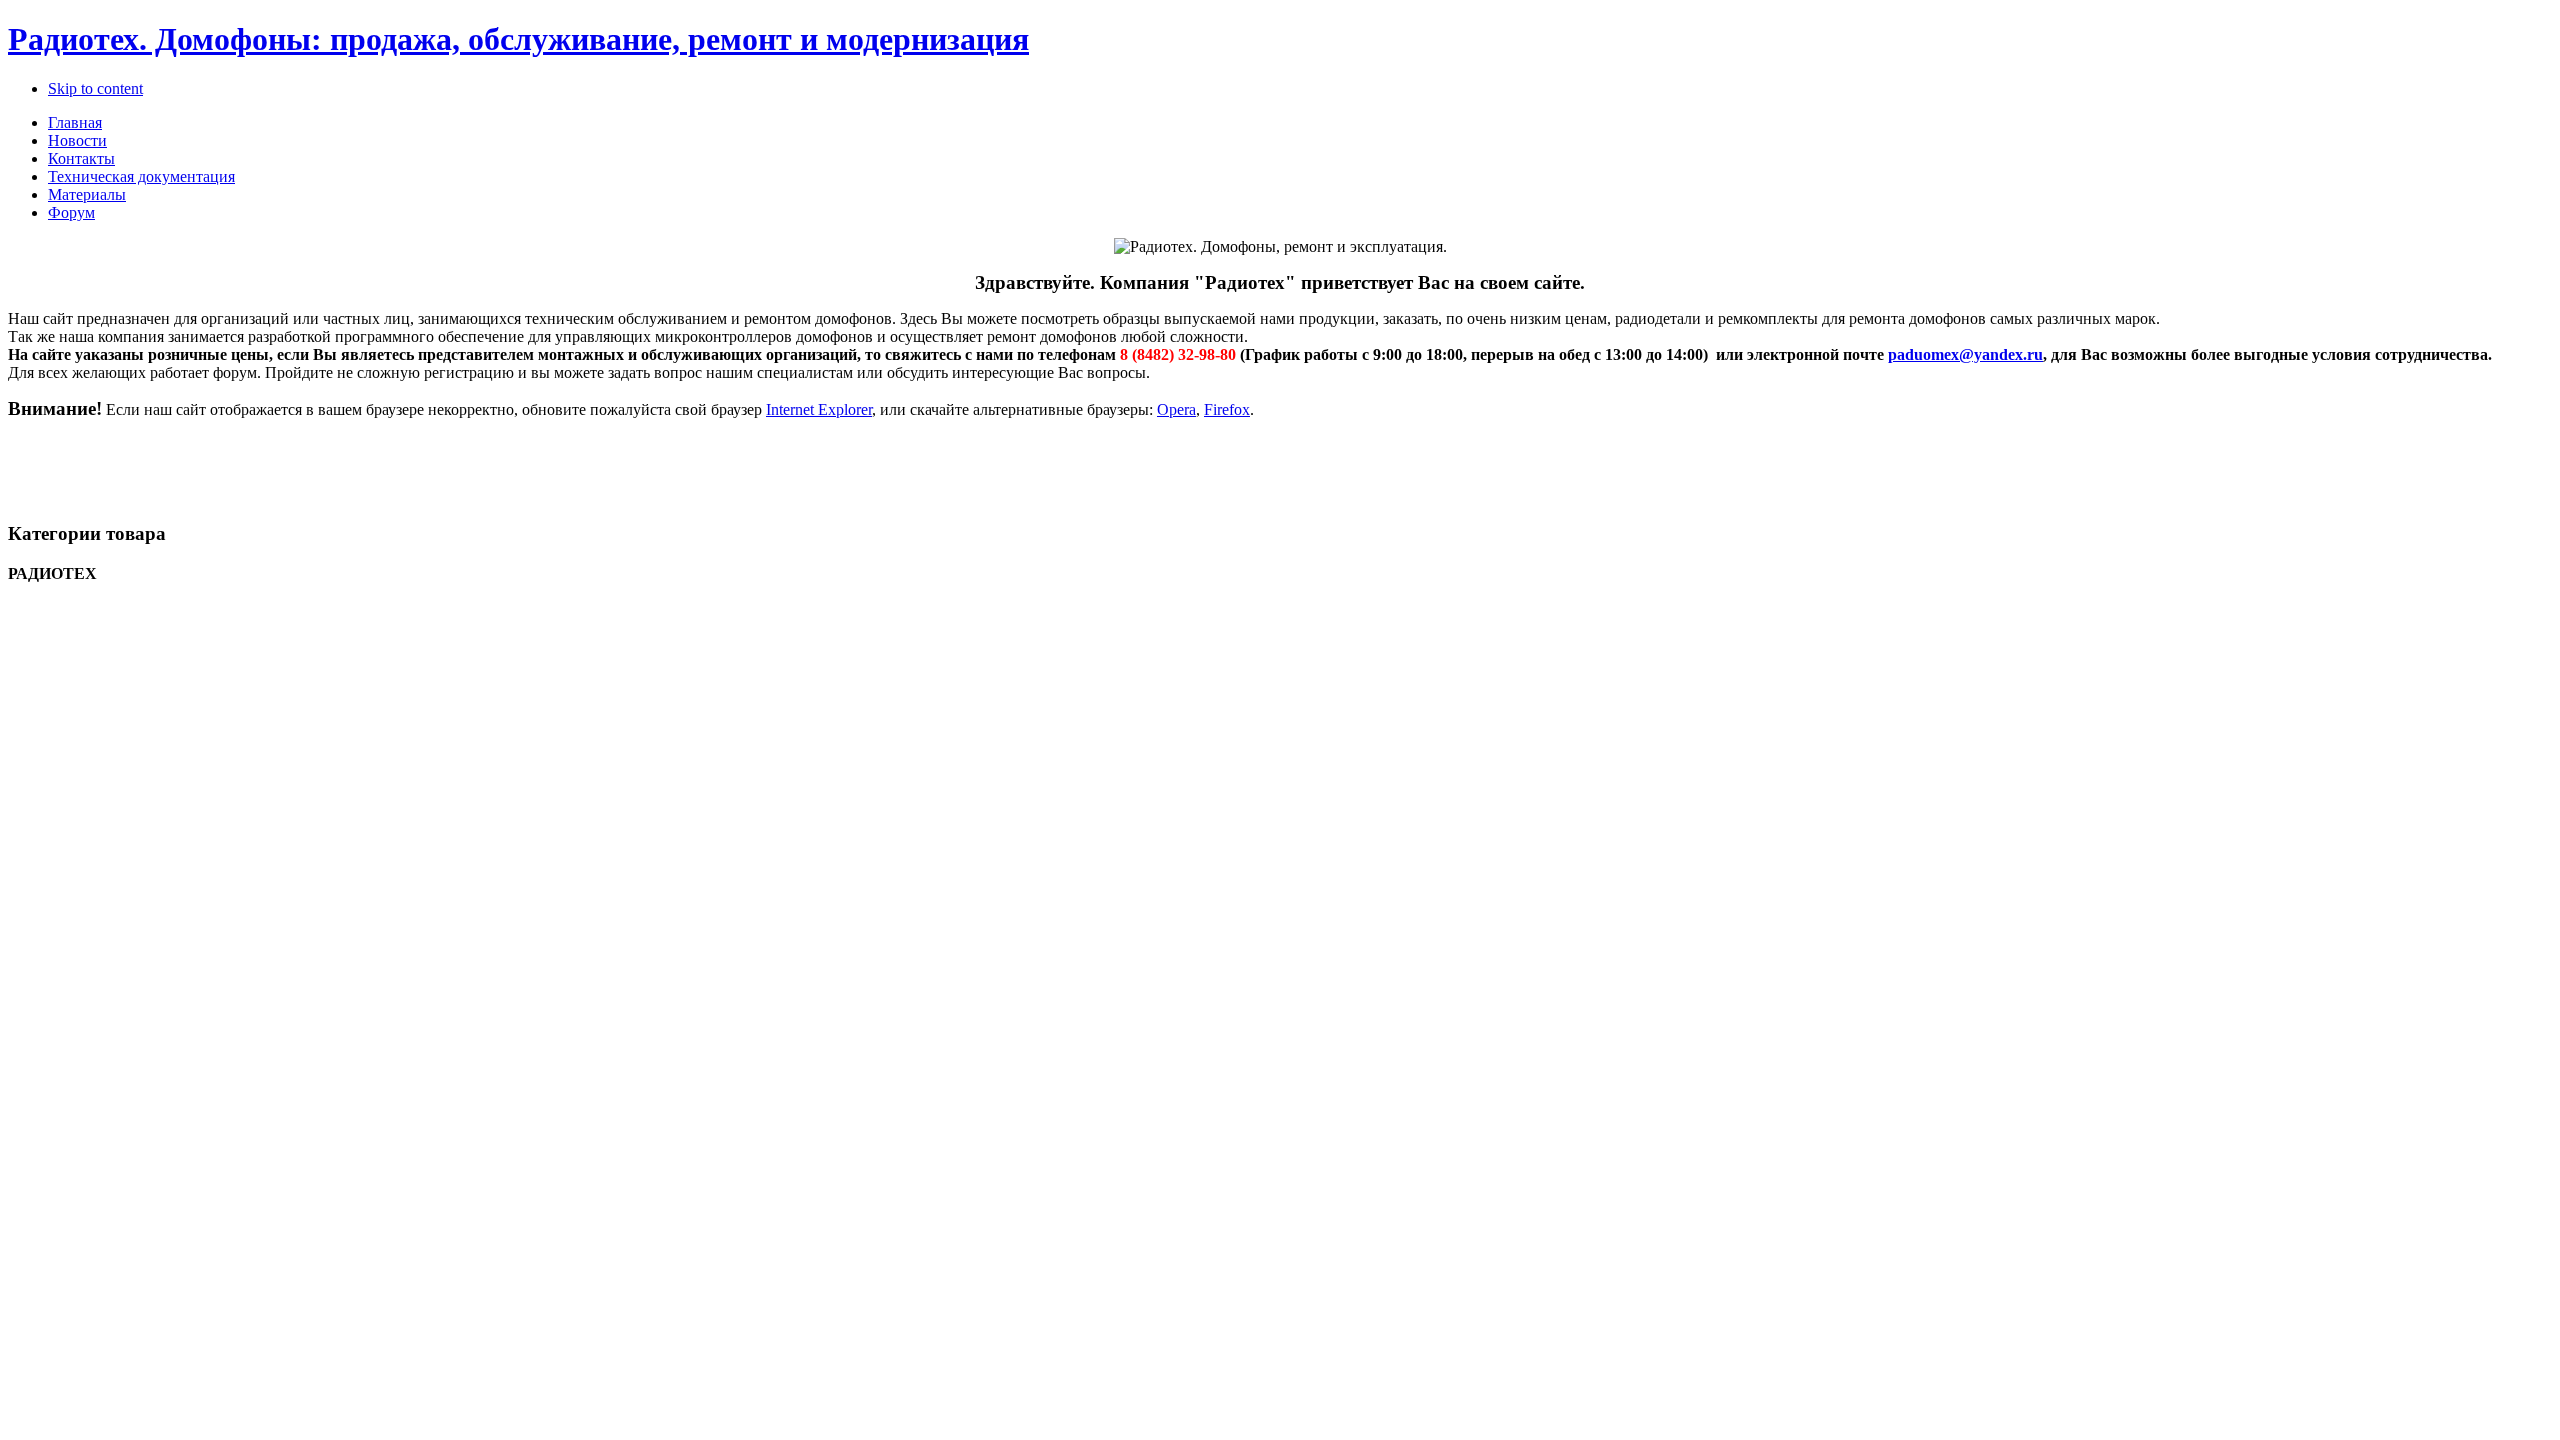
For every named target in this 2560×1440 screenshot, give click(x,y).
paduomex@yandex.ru (1965, 354)
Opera (1176, 409)
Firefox (1227, 409)
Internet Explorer (819, 409)
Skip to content (95, 88)
